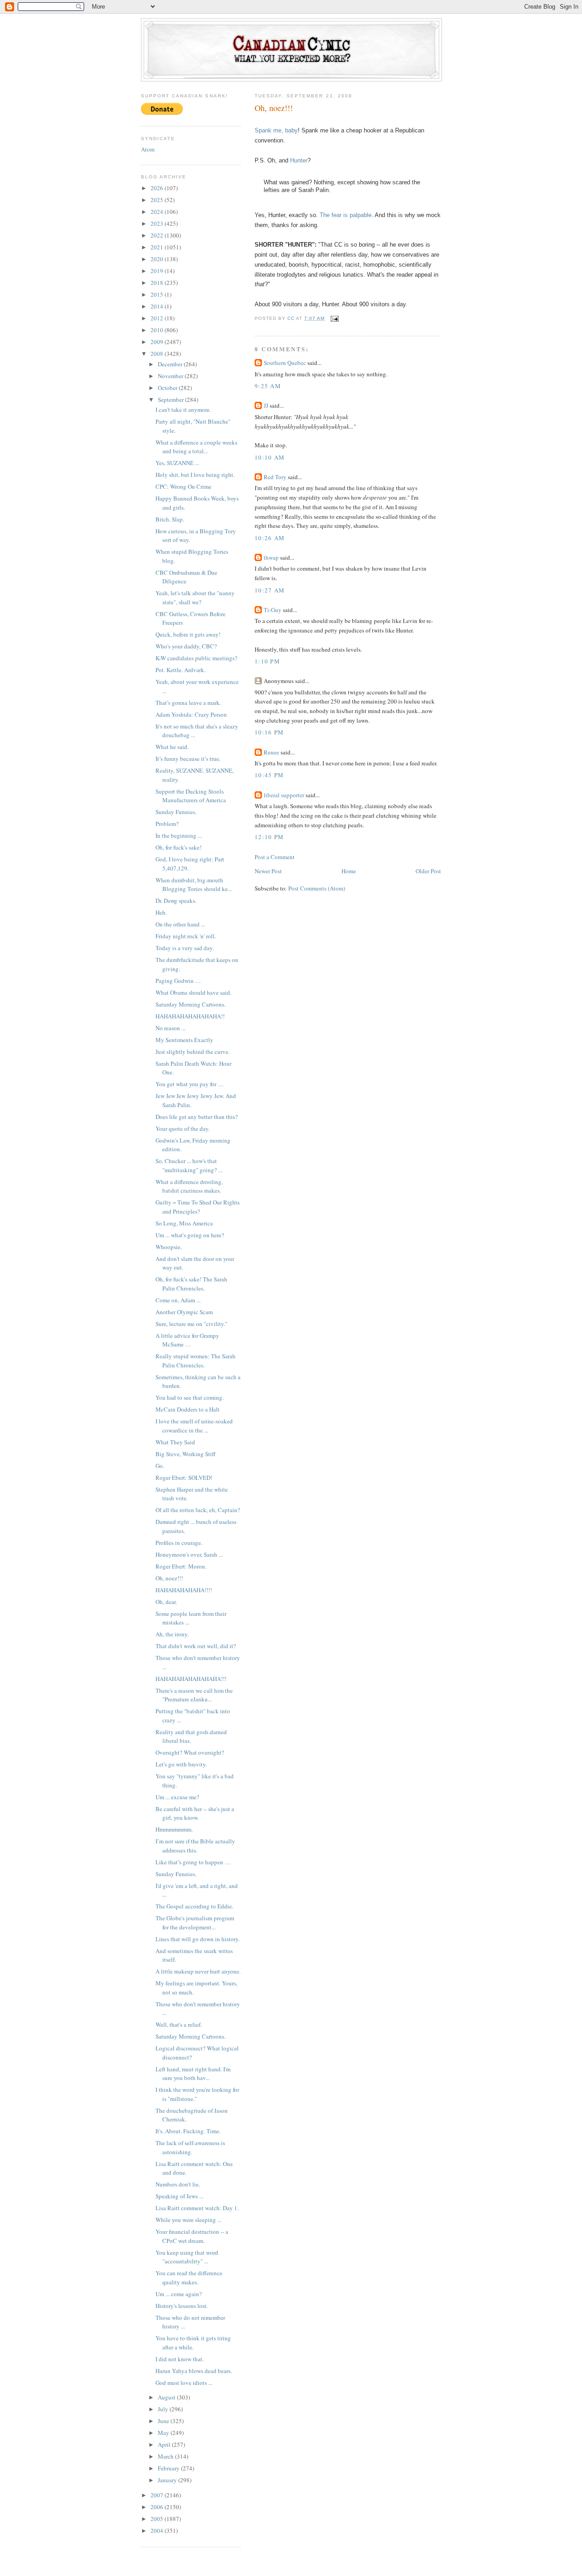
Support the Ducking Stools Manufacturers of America (191, 796)
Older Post (428, 871)
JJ (266, 405)
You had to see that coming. (190, 1397)
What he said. (172, 747)
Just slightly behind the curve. (193, 1052)
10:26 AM (270, 538)
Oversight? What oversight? (190, 1752)
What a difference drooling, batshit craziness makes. (189, 1186)
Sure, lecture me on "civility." (191, 1324)
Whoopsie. (169, 1247)
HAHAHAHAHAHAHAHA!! (190, 1016)
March (166, 2456)
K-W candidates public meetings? (196, 658)
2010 (158, 330)
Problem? (167, 824)
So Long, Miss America (184, 1223)
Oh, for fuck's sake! (178, 847)
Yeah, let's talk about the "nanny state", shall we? (195, 597)
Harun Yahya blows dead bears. (194, 2371)
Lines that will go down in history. (198, 1939)
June (164, 2421)
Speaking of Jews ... (179, 2196)
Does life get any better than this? (197, 1117)
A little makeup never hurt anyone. (198, 1971)
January (168, 2480)
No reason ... (171, 1028)
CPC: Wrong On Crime (183, 486)
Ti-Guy (273, 610)
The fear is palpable (346, 215)
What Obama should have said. (193, 992)
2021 (158, 247)
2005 (158, 2519)
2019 (158, 271)
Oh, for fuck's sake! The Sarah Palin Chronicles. (191, 1284)
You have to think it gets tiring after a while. (193, 2343)
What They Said (175, 1442)
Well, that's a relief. (179, 2024)
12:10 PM (269, 837)
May (164, 2433)
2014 (158, 306)
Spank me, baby (276, 130)
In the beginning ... (179, 835)
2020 (158, 259)
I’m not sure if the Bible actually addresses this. (195, 1846)
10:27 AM (270, 590)
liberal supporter (284, 795)
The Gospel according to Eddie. (194, 1906)
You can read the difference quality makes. (189, 2277)
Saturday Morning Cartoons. (191, 1004)
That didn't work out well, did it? (196, 1646)
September (171, 400)
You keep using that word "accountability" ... (187, 2257)
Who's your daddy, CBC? (186, 646)
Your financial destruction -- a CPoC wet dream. (192, 2236)
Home (349, 871)
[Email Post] (334, 318)
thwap (271, 557)
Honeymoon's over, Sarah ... (189, 1554)
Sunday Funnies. (176, 812)
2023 (158, 223)
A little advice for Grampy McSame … (187, 1340)
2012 (158, 318)
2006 (158, 2507)
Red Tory (275, 477)
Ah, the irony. (172, 1634)
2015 (158, 294)
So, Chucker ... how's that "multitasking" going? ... (189, 1165)
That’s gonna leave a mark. (188, 703)
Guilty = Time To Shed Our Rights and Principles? (198, 1207)
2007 (158, 2495)
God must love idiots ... (184, 2383)
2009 (158, 342)
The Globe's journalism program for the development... (195, 1923)
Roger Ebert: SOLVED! (184, 1478)
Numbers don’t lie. (178, 2184)
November (171, 376)
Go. (160, 1466)
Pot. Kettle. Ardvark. (181, 670)
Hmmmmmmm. (174, 1829)
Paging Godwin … (178, 981)
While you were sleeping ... (188, 2220)
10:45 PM (269, 775)
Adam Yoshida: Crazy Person (191, 714)
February (169, 2468)
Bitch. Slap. (170, 519)
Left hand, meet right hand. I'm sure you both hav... (193, 2074)
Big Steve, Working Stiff (186, 1454)
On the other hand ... (180, 924)
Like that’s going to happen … (193, 1862)
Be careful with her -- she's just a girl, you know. (195, 1813)
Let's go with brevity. (181, 1764)
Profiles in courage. (179, 1543)
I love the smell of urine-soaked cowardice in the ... (194, 1426)
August (167, 2397)
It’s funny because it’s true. (188, 759)
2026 (158, 188)
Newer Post (268, 871)
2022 (158, 235)
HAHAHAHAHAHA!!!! (184, 1590)
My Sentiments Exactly (184, 1040)
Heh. (161, 912)
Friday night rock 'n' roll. (186, 936)
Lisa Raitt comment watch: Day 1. (197, 2208)
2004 (158, 2530)
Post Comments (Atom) (317, 888)
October (168, 388)
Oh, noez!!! (169, 1578)
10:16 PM (269, 732)
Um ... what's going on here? (190, 1235)
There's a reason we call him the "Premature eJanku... (194, 1695)
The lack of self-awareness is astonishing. (190, 2147)
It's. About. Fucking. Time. (188, 2131)
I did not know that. (180, 2359)
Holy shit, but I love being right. (195, 475)
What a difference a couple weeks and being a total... (196, 447)
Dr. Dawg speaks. (176, 901)
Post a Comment (275, 857)
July (164, 2409)
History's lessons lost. (182, 2306)
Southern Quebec (285, 363)
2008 (158, 354)
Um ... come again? (179, 2294)
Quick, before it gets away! (188, 634)
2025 (158, 200)
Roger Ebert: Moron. (181, 1566)
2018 (158, 283)
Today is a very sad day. (185, 948)
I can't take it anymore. (183, 410)
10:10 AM (270, 457)
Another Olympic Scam (184, 1312)
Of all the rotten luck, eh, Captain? (198, 1510)
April (165, 2444)
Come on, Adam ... (178, 1300)
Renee (271, 752)
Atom (148, 149)
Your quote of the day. (183, 1129)
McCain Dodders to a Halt (188, 1409)
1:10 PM (267, 661)
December (171, 364)
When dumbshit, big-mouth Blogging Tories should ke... (194, 885)
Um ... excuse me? (177, 1797)
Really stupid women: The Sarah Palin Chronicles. (196, 1361)
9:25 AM (268, 386)
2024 (158, 212)
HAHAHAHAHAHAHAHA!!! (191, 1679)
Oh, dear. (166, 1602)
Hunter (299, 160)
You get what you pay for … (190, 1084)
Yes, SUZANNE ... (177, 463)
